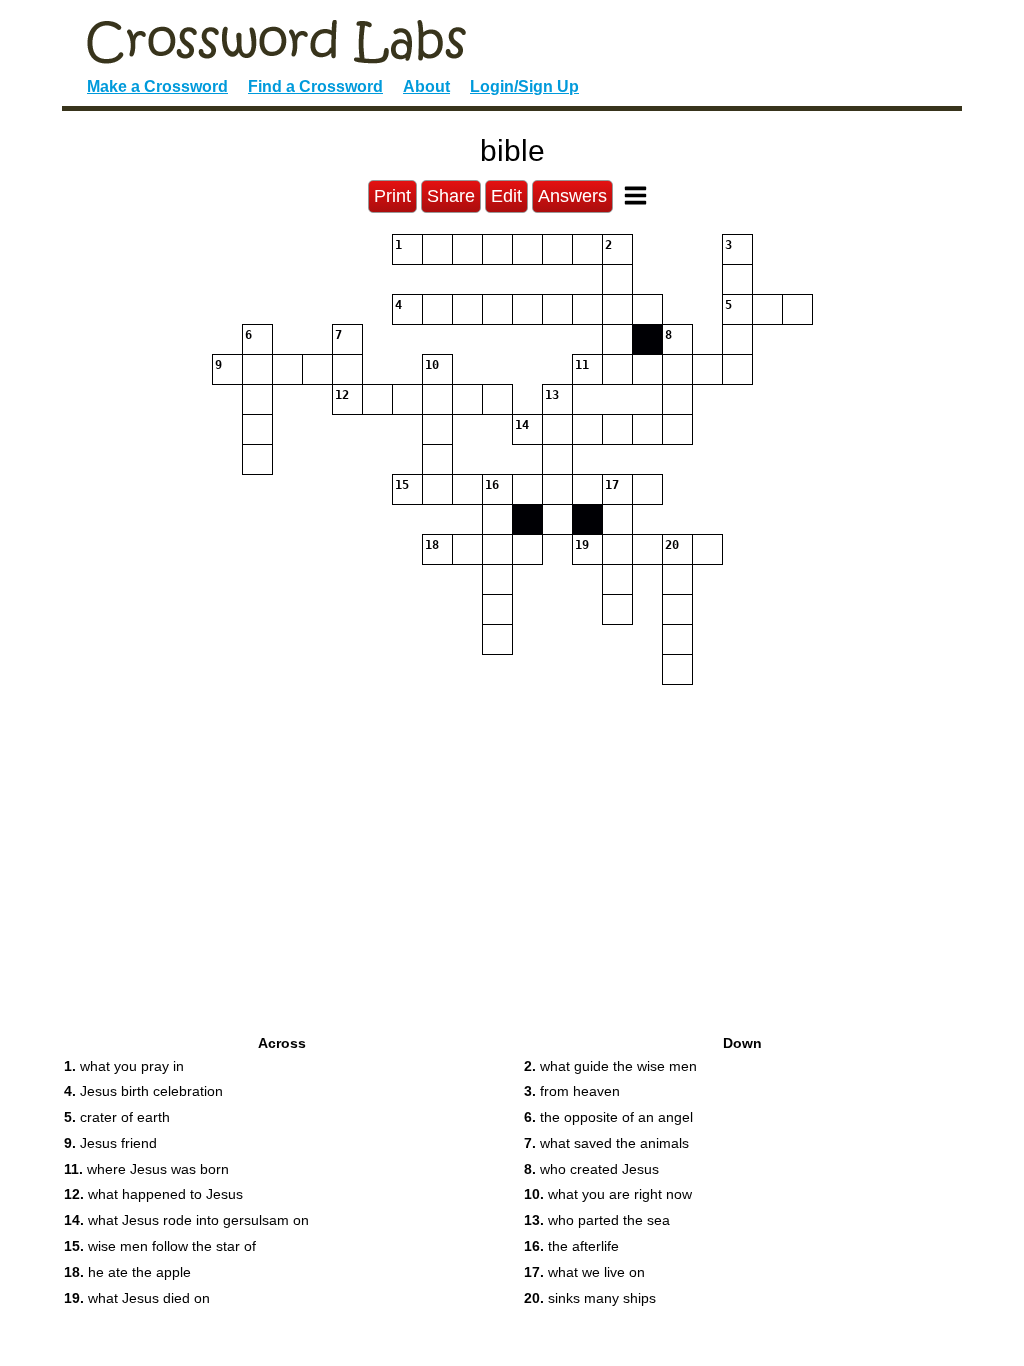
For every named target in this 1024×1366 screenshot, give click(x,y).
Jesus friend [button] (110, 1143)
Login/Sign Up (524, 86)
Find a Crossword (315, 86)
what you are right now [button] (608, 1194)
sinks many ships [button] (590, 1298)
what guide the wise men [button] (610, 1066)
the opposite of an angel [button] (608, 1117)
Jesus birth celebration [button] (143, 1091)
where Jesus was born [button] (146, 1169)
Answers (572, 196)
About (426, 86)
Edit (506, 196)
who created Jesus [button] (591, 1169)
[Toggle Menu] (635, 195)
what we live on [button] (584, 1272)
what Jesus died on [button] (137, 1298)
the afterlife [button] (571, 1246)
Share (451, 196)
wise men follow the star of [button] (160, 1246)
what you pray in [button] (124, 1066)
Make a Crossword (157, 86)
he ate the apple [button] (127, 1272)
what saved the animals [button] (606, 1143)
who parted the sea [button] (597, 1220)
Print (392, 196)
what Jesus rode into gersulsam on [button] (186, 1220)
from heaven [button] (572, 1091)
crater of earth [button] (117, 1117)
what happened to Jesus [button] (153, 1194)
